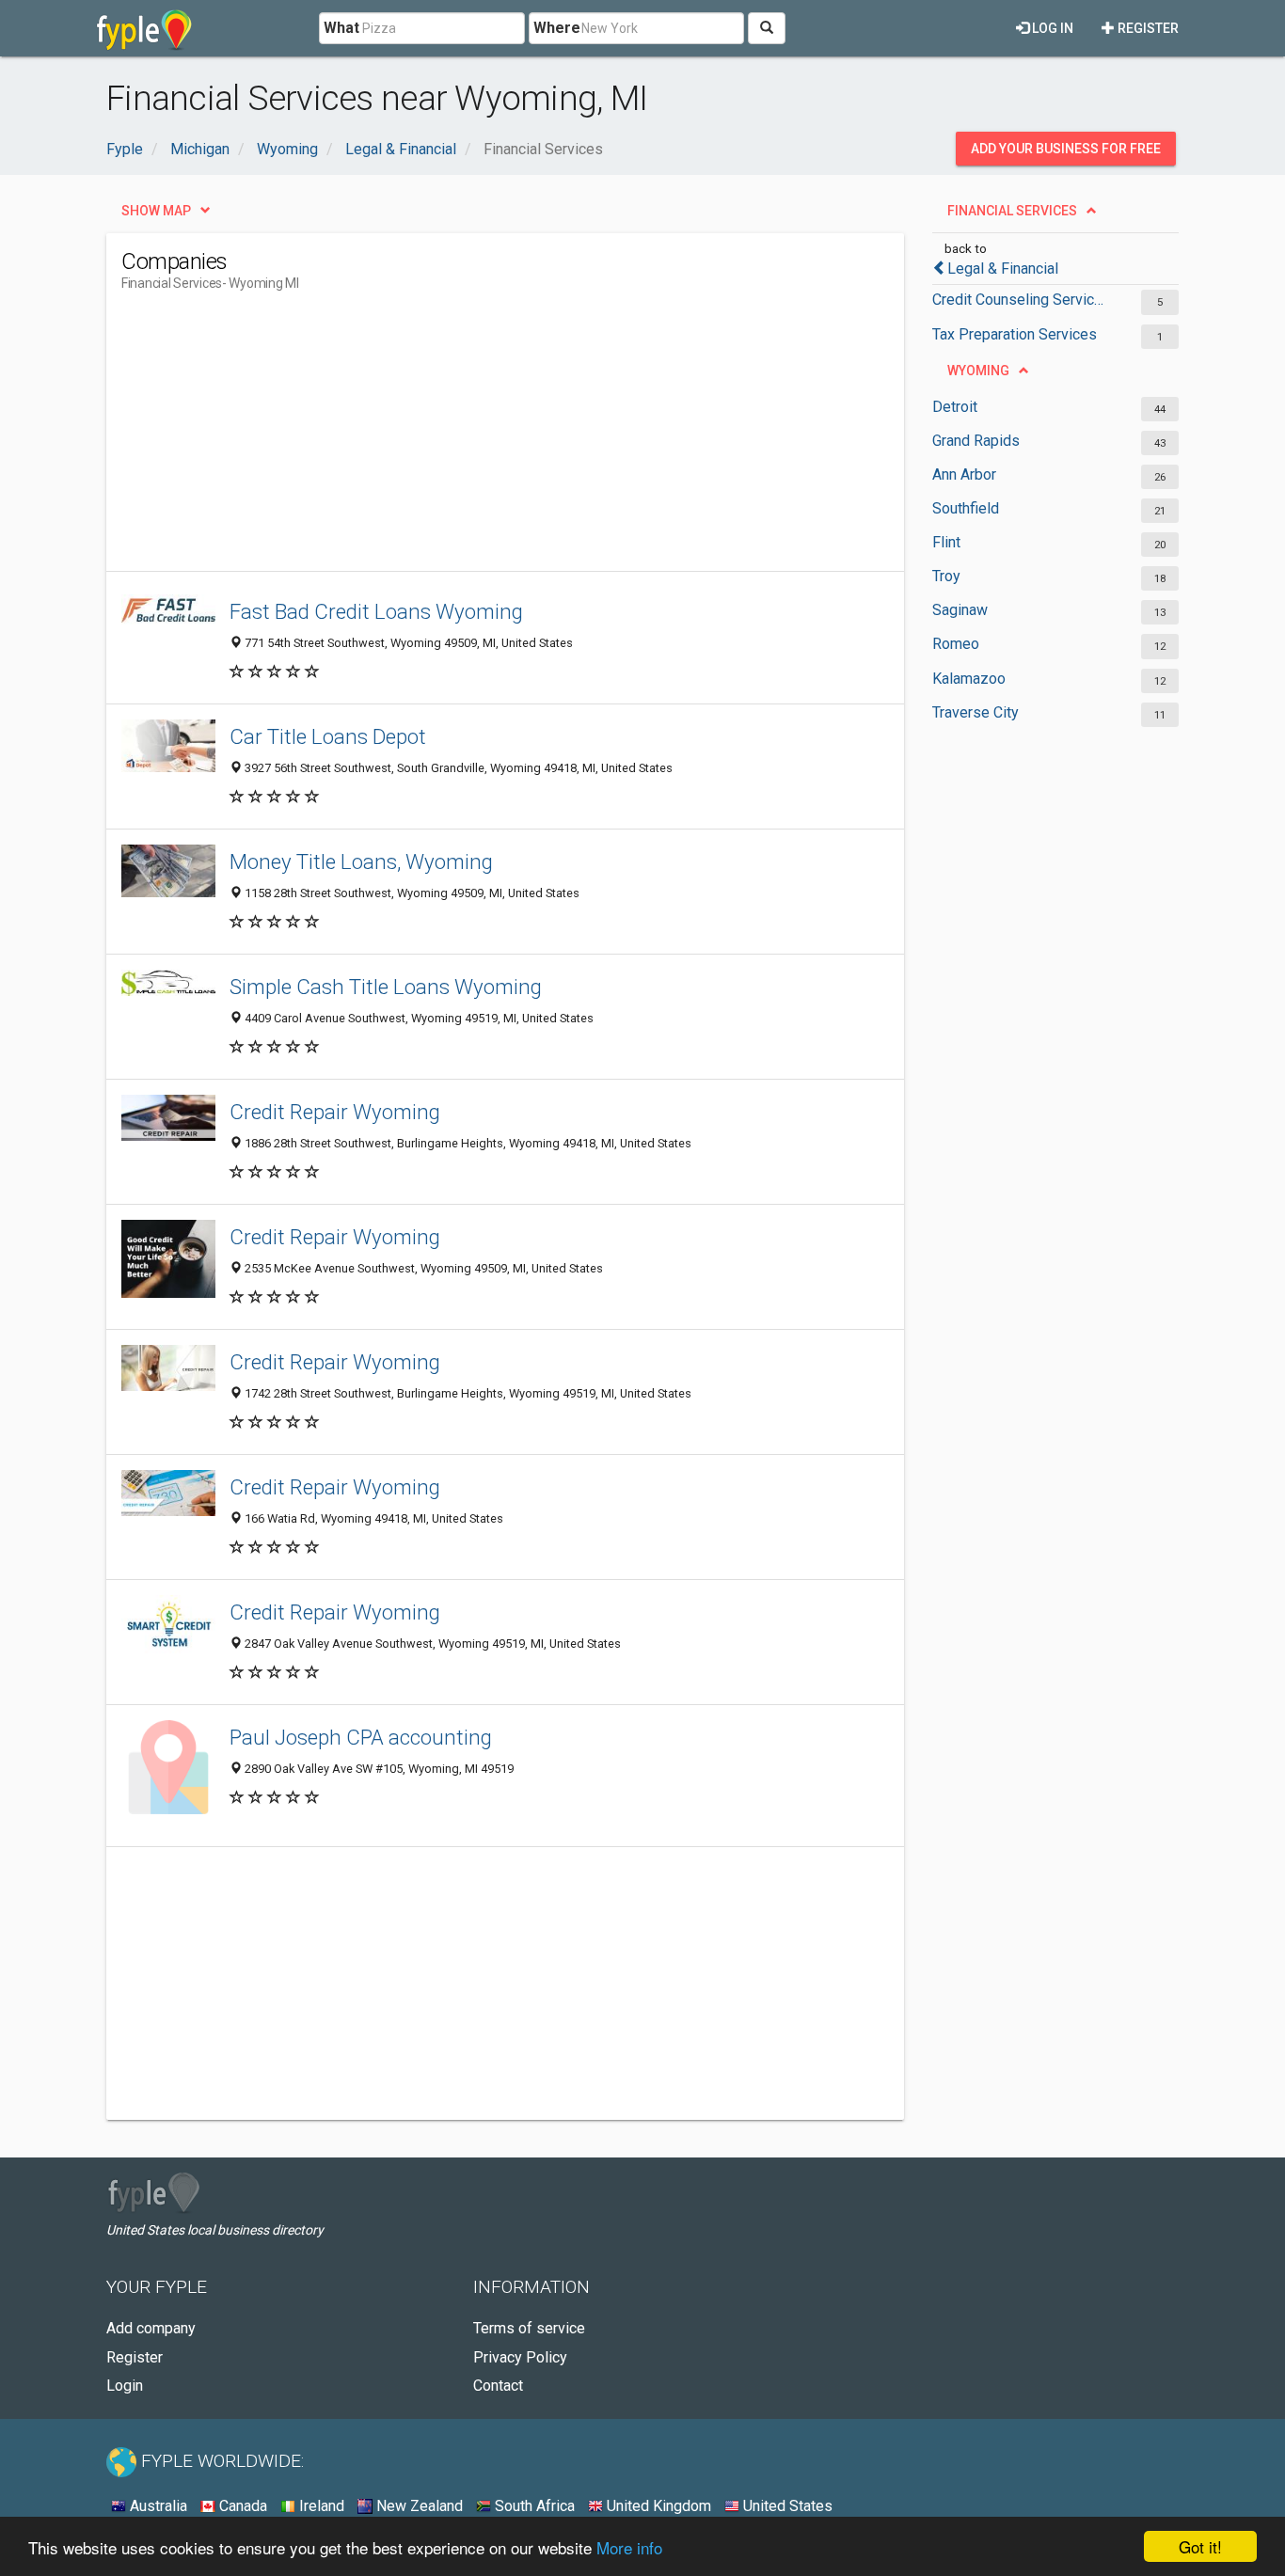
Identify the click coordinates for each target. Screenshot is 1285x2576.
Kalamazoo (969, 679)
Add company (151, 2328)
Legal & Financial (1003, 269)
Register (1147, 28)
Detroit (955, 407)
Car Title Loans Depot (328, 736)
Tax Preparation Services (1015, 334)
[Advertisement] (464, 439)
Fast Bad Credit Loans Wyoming (376, 611)
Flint (946, 542)
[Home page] (144, 28)
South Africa (533, 2506)
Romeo (956, 644)
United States (786, 2506)
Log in (1051, 28)
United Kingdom (657, 2506)
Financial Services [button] (1012, 211)
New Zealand (418, 2506)
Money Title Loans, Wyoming (361, 861)
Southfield (966, 508)
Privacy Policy (520, 2357)
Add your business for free (1066, 149)
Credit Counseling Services (1021, 300)
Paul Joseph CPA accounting (361, 1737)
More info (629, 2547)
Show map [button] (156, 211)
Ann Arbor (964, 474)
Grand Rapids (976, 441)
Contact (498, 2386)
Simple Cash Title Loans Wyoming (386, 987)
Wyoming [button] (978, 371)
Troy (946, 576)
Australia (157, 2506)
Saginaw (960, 610)
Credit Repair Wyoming (335, 1112)
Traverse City (976, 712)
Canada (241, 2506)
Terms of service (529, 2328)
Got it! (1200, 2546)
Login (125, 2386)
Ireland (320, 2506)
